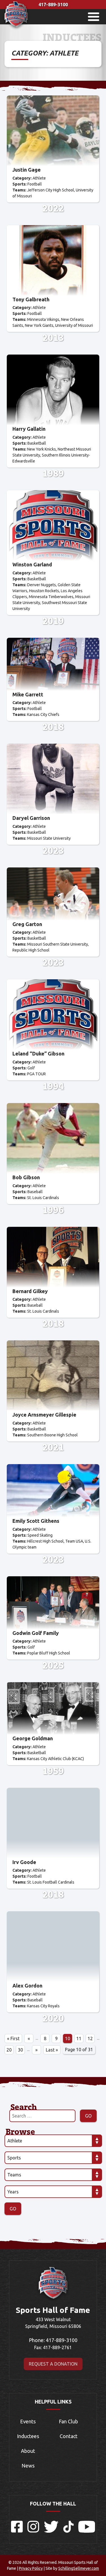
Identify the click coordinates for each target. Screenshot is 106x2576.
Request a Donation (53, 2364)
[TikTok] (68, 2531)
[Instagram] (33, 2531)
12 (90, 2038)
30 (20, 2050)
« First (13, 2038)
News (28, 2466)
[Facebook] (17, 2531)
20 (9, 2050)
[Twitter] (51, 2531)
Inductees (28, 2436)
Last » (52, 2050)
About (28, 2451)
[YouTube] (87, 2531)
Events (28, 2421)
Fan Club (68, 2421)
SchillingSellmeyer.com (79, 2568)
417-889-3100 (53, 5)
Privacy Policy (31, 2568)
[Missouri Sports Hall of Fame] (16, 29)
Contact (69, 2436)
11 (79, 2038)
